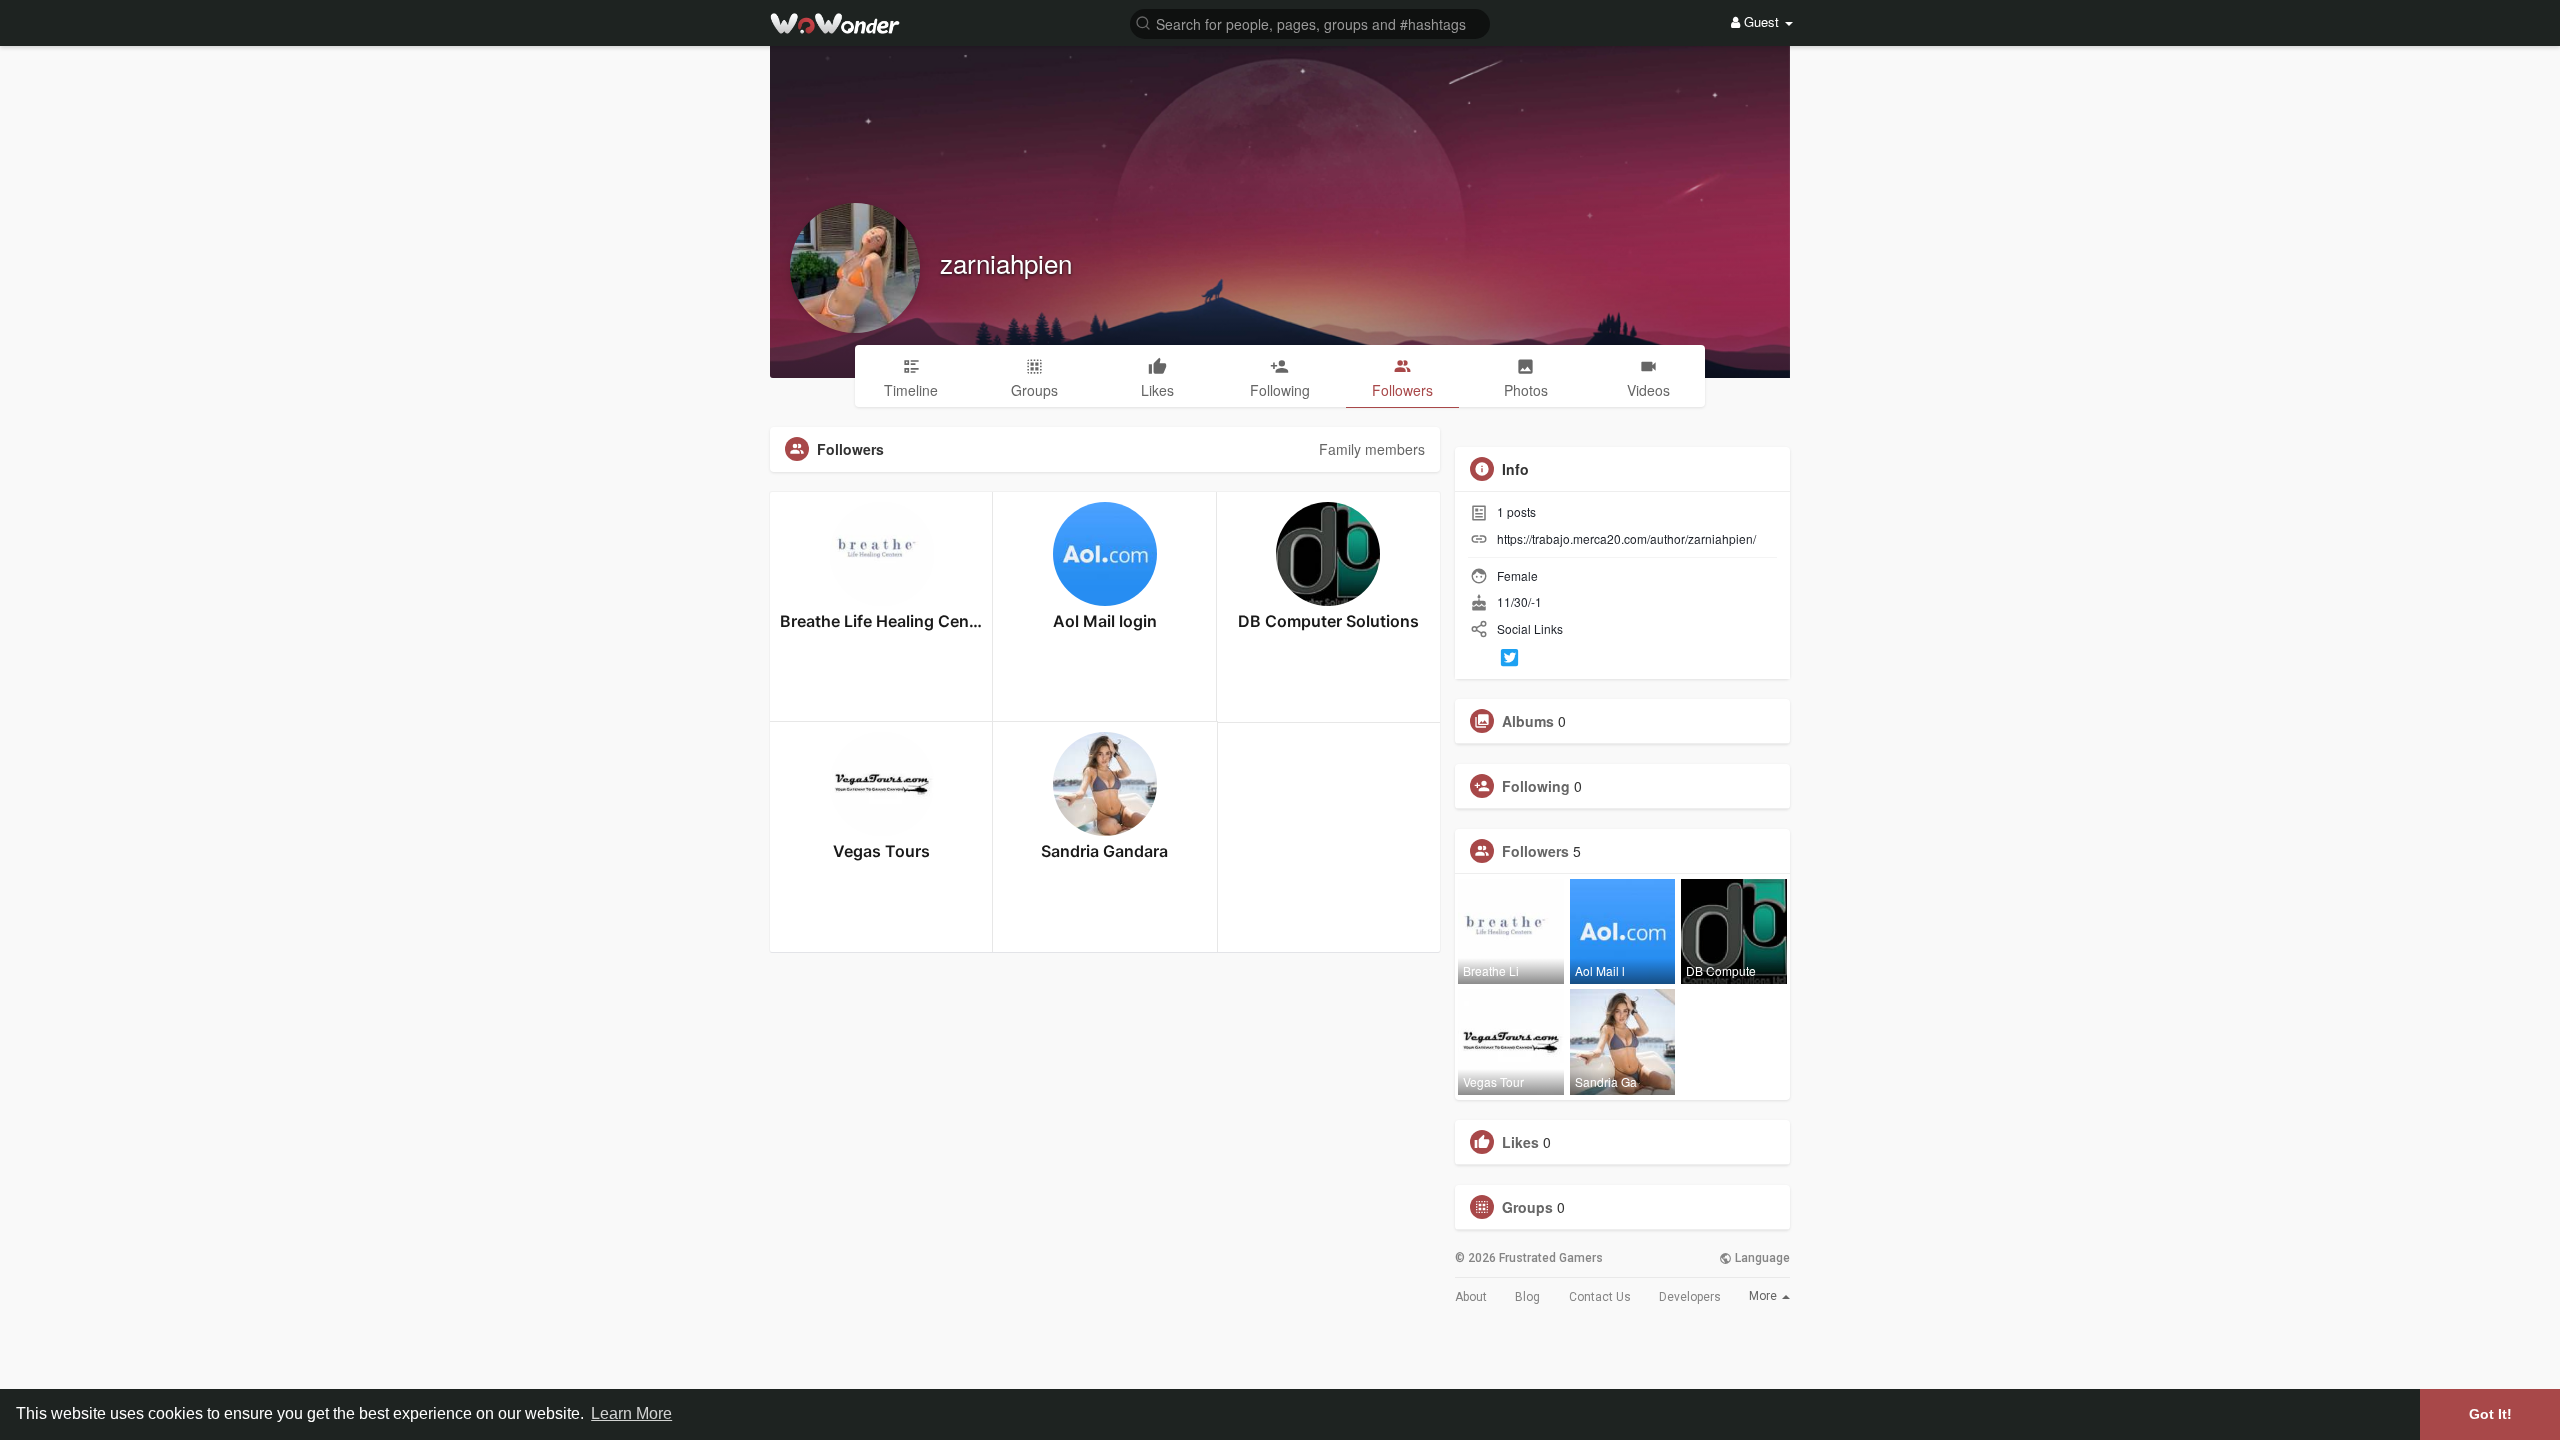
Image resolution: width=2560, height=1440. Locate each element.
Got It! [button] (2490, 1414)
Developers (1690, 1297)
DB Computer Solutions (1328, 621)
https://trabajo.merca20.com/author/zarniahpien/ (1626, 538)
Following (1536, 786)
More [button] (1764, 1296)
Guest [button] (1761, 21)
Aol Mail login (1105, 621)
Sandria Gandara (1104, 851)
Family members (1372, 449)
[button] (1310, 22)
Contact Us (1600, 1297)
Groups (1527, 1207)
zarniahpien (1006, 262)
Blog (1527, 1297)
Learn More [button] (631, 1413)
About (1471, 1297)
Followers (1535, 851)
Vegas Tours (881, 851)
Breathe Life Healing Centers (881, 621)
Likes (1520, 1142)
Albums (1528, 721)
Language (1761, 1258)
